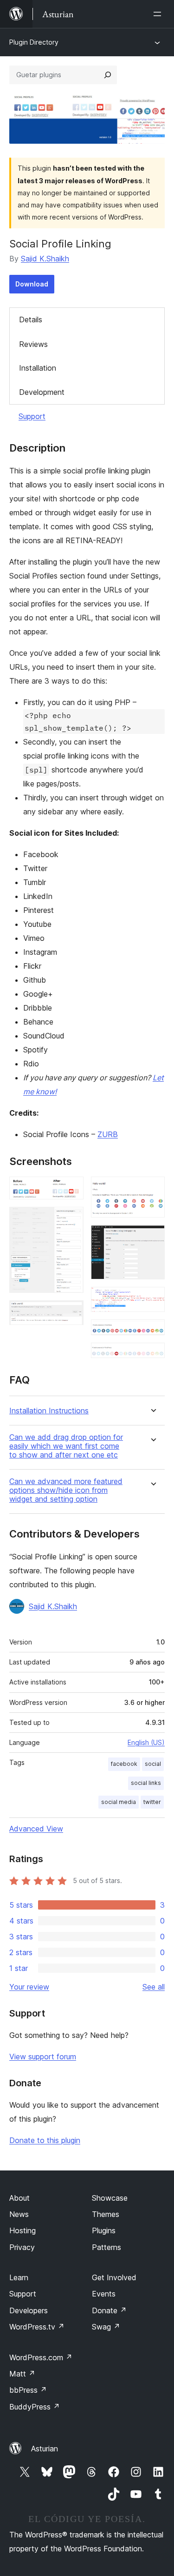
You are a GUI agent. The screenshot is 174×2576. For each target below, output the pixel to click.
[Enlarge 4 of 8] (152, 1189)
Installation (38, 368)
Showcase (110, 2198)
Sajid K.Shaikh (45, 259)
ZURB (108, 1134)
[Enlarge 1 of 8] (71, 1189)
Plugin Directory (34, 42)
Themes (106, 2214)
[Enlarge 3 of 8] (71, 1313)
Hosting (23, 2230)
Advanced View (36, 1829)
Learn (19, 2277)
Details (31, 320)
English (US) (146, 1742)
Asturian (45, 2449)
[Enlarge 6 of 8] (152, 1299)
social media (119, 1802)
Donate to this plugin (45, 2140)
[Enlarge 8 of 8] (152, 1355)
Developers (29, 2310)
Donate (109, 2310)
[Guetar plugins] (108, 75)
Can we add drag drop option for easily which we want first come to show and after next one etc (66, 1446)
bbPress (28, 2390)
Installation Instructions (49, 1411)
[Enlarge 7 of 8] (152, 1332)
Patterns (106, 2247)
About (19, 2198)
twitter (152, 1802)
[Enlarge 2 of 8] (71, 1219)
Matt (22, 2374)
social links (146, 1783)
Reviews (33, 344)
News (19, 2214)
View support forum (43, 2057)
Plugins (104, 2230)
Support (32, 416)
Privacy (22, 2247)
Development (42, 392)
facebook (124, 1764)
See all (154, 1987)
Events (104, 2294)
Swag (106, 2327)
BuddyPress (35, 2407)
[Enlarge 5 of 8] (152, 1238)
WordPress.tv (37, 2327)
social (153, 1764)
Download (32, 284)
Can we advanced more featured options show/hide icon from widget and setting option (66, 1490)
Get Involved (114, 2277)
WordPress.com (41, 2357)
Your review (29, 1987)
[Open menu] (159, 14)
